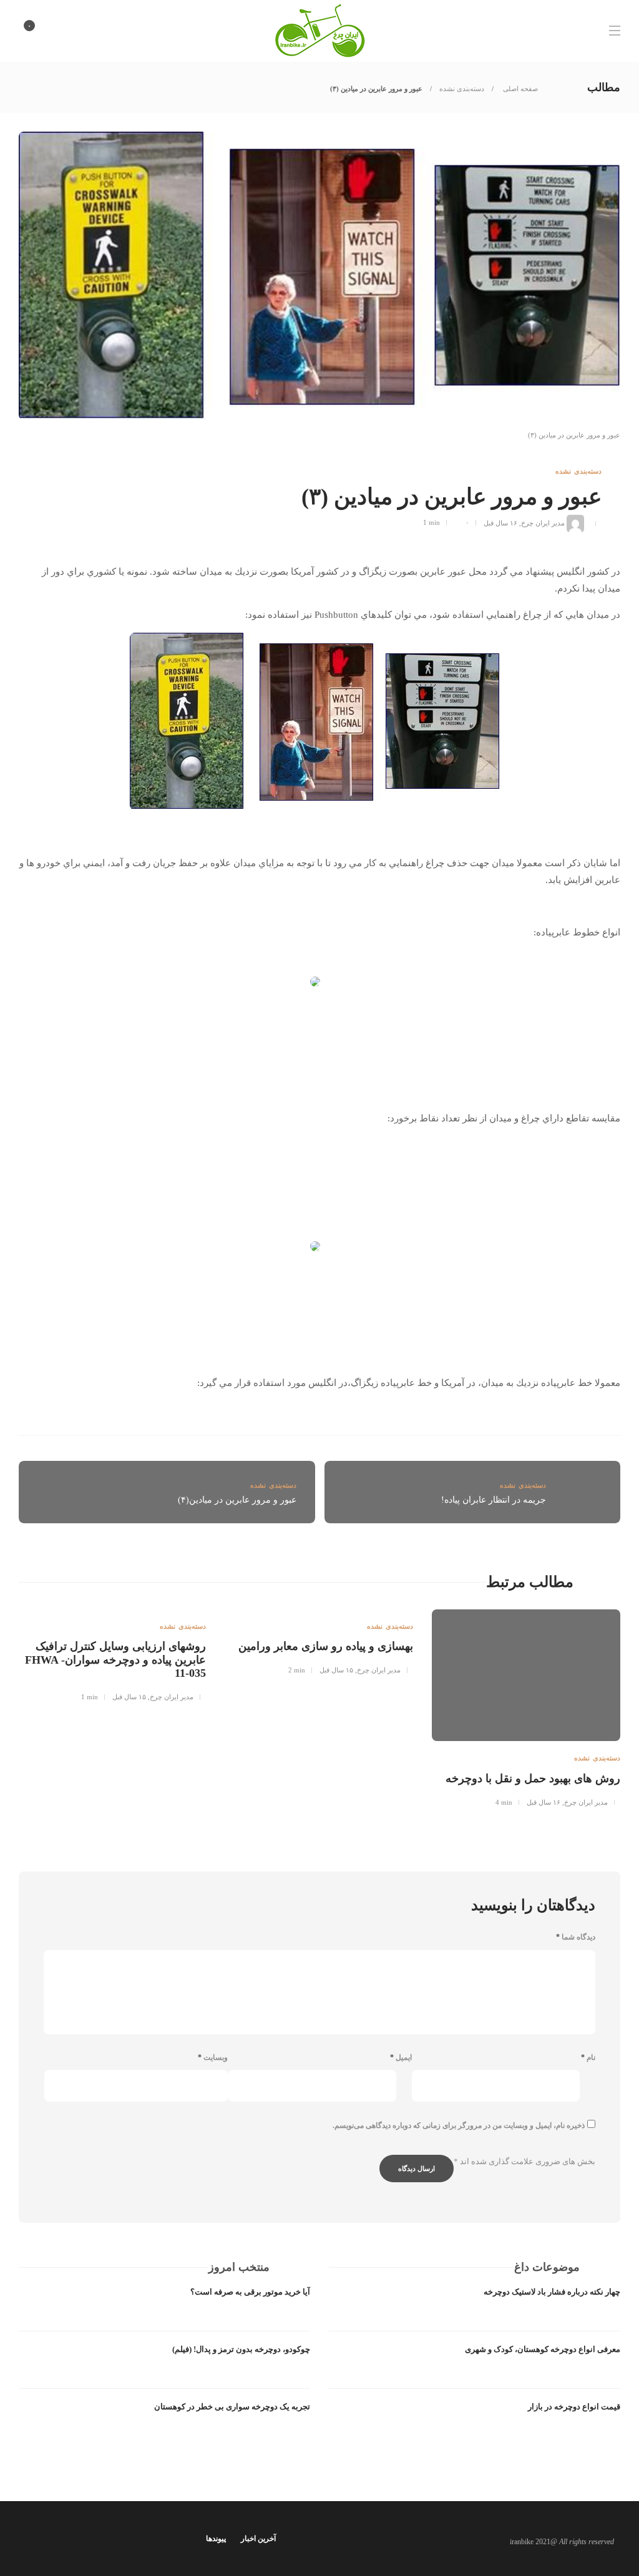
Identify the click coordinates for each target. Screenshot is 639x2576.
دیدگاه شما (576, 1937)
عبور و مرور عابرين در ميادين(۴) (237, 1500)
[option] (526, 1706)
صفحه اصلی (519, 89)
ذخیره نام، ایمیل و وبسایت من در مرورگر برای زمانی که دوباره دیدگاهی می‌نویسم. (459, 2125)
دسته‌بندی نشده (462, 89)
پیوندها (216, 2539)
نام (588, 2057)
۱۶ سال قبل (500, 522)
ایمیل (401, 2057)
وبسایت (213, 2057)
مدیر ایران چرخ (543, 522)
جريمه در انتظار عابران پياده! (494, 1500)
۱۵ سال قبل (336, 1670)
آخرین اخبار (258, 2539)
